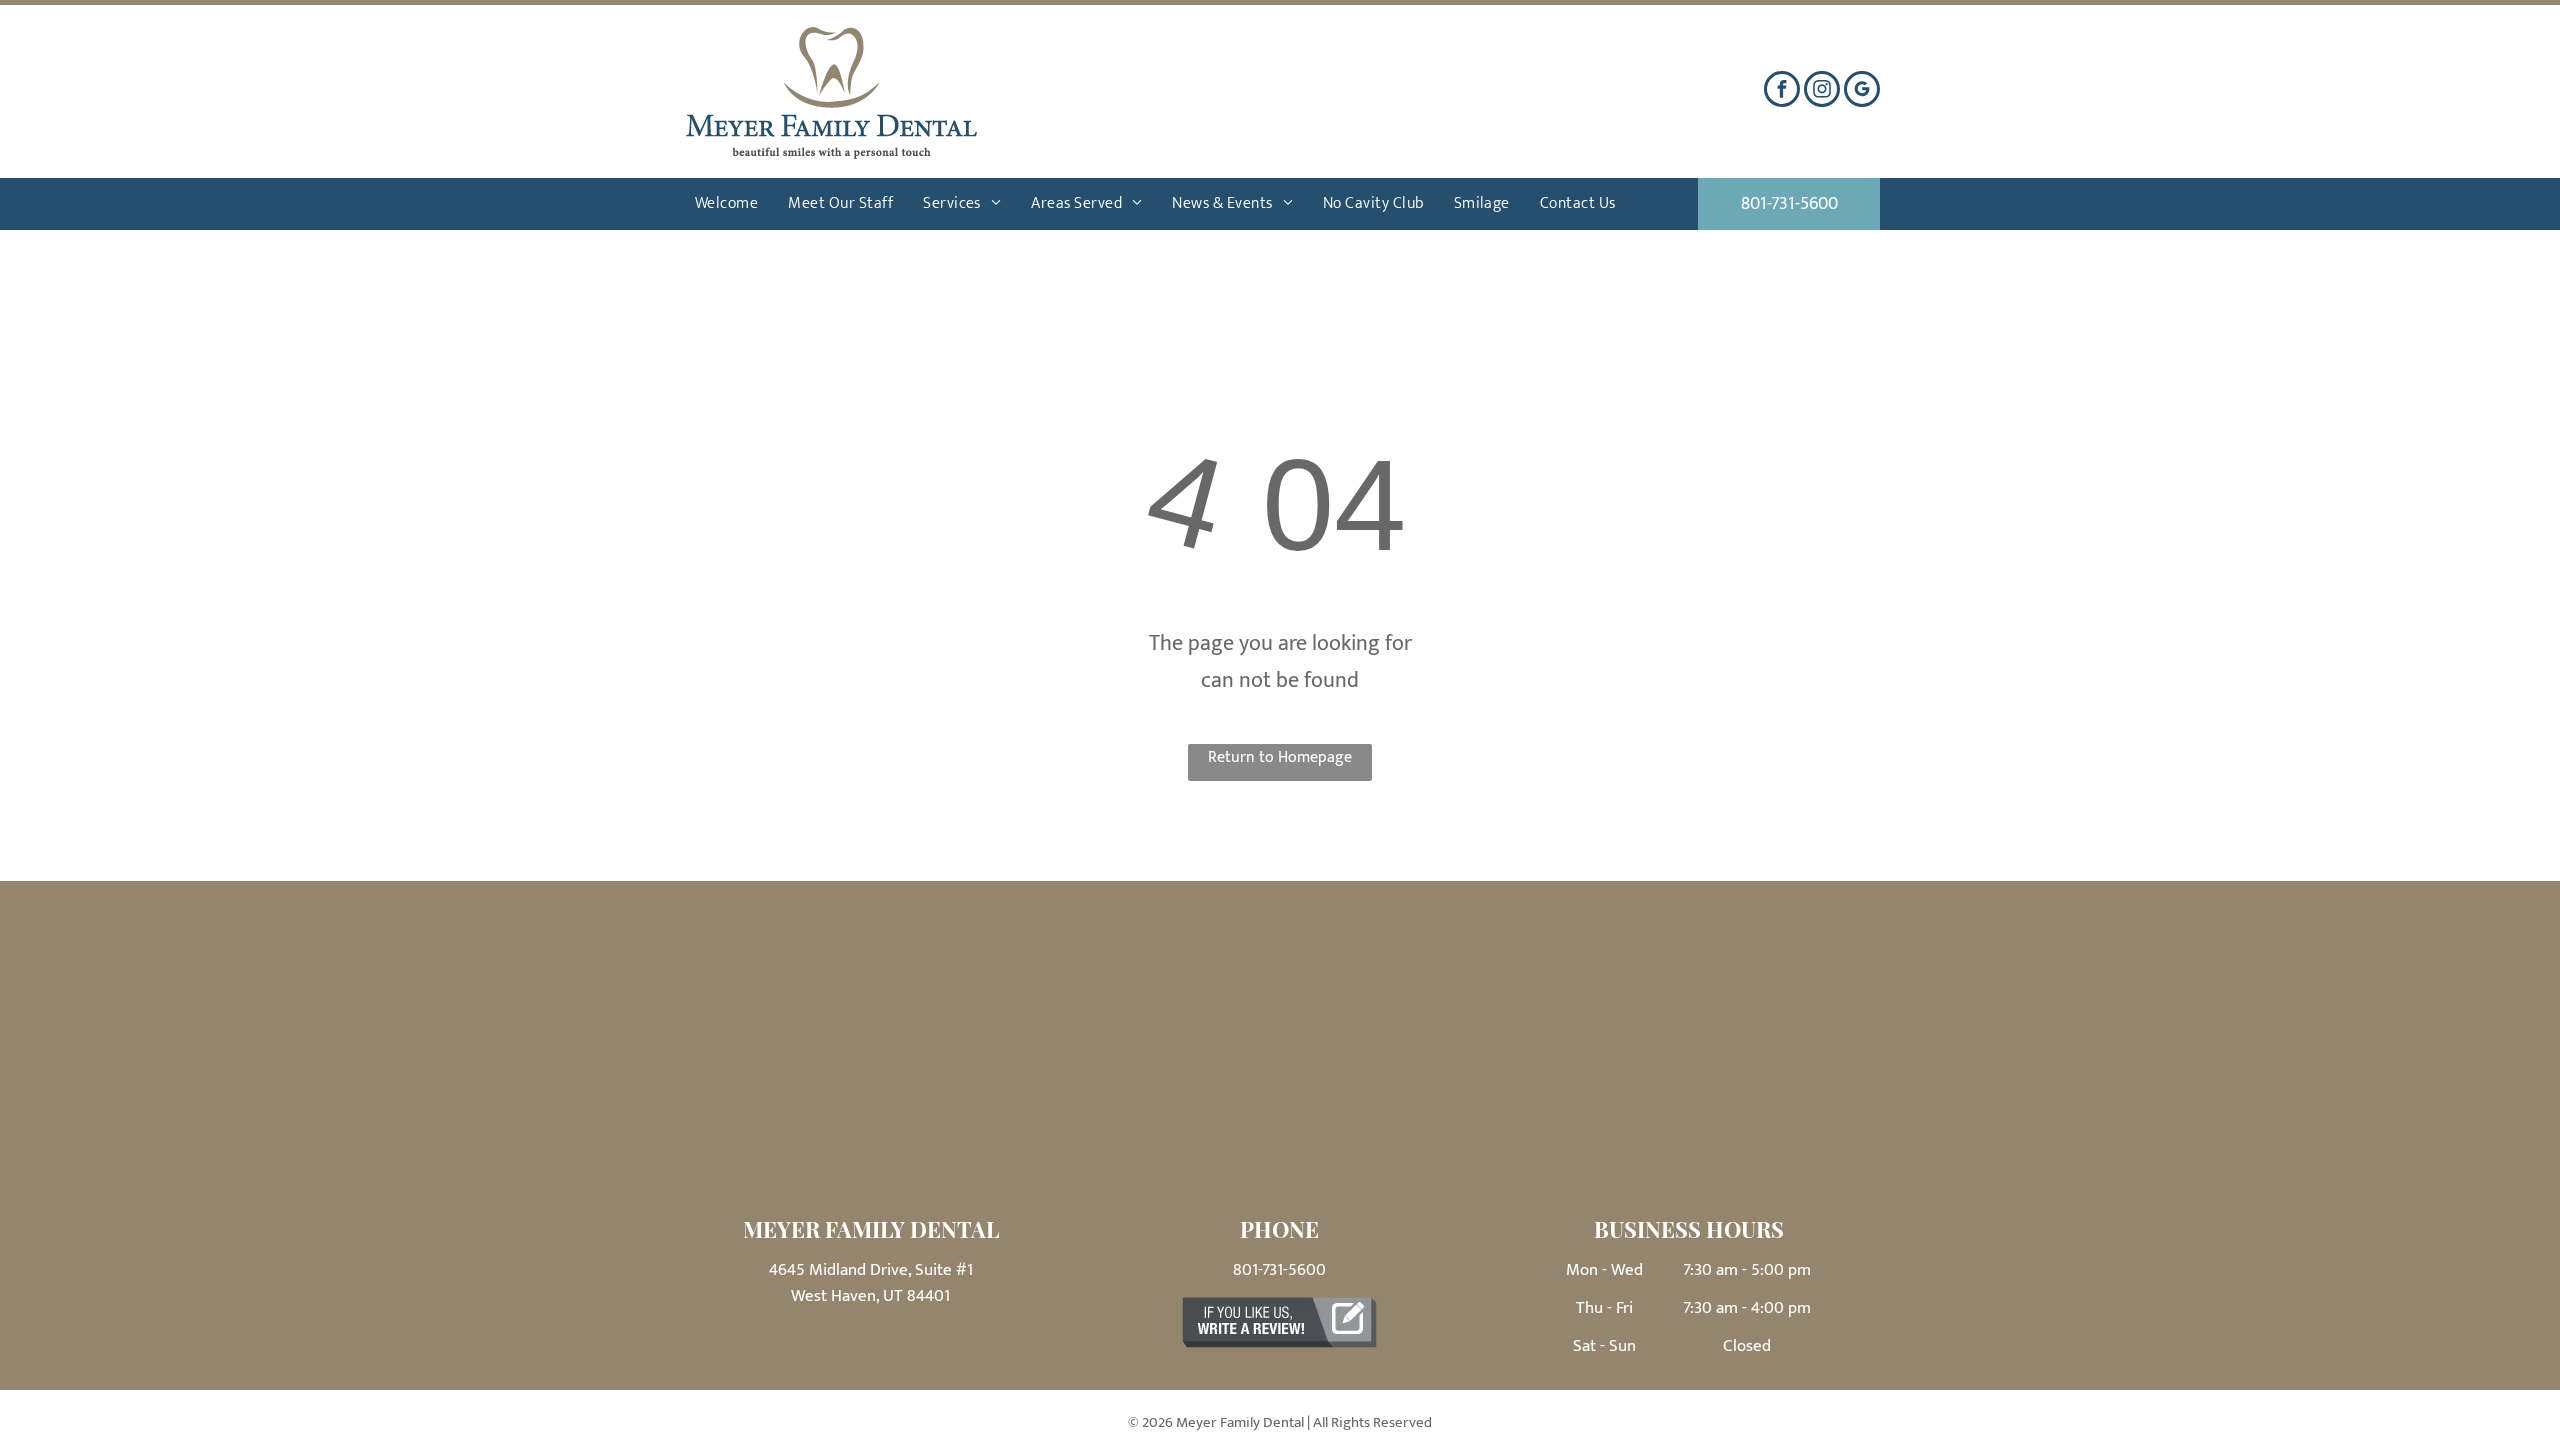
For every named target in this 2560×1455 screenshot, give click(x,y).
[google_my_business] (1862, 91)
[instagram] (1822, 91)
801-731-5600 (1279, 1270)
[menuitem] (726, 203)
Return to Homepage (1280, 757)
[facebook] (1782, 91)
